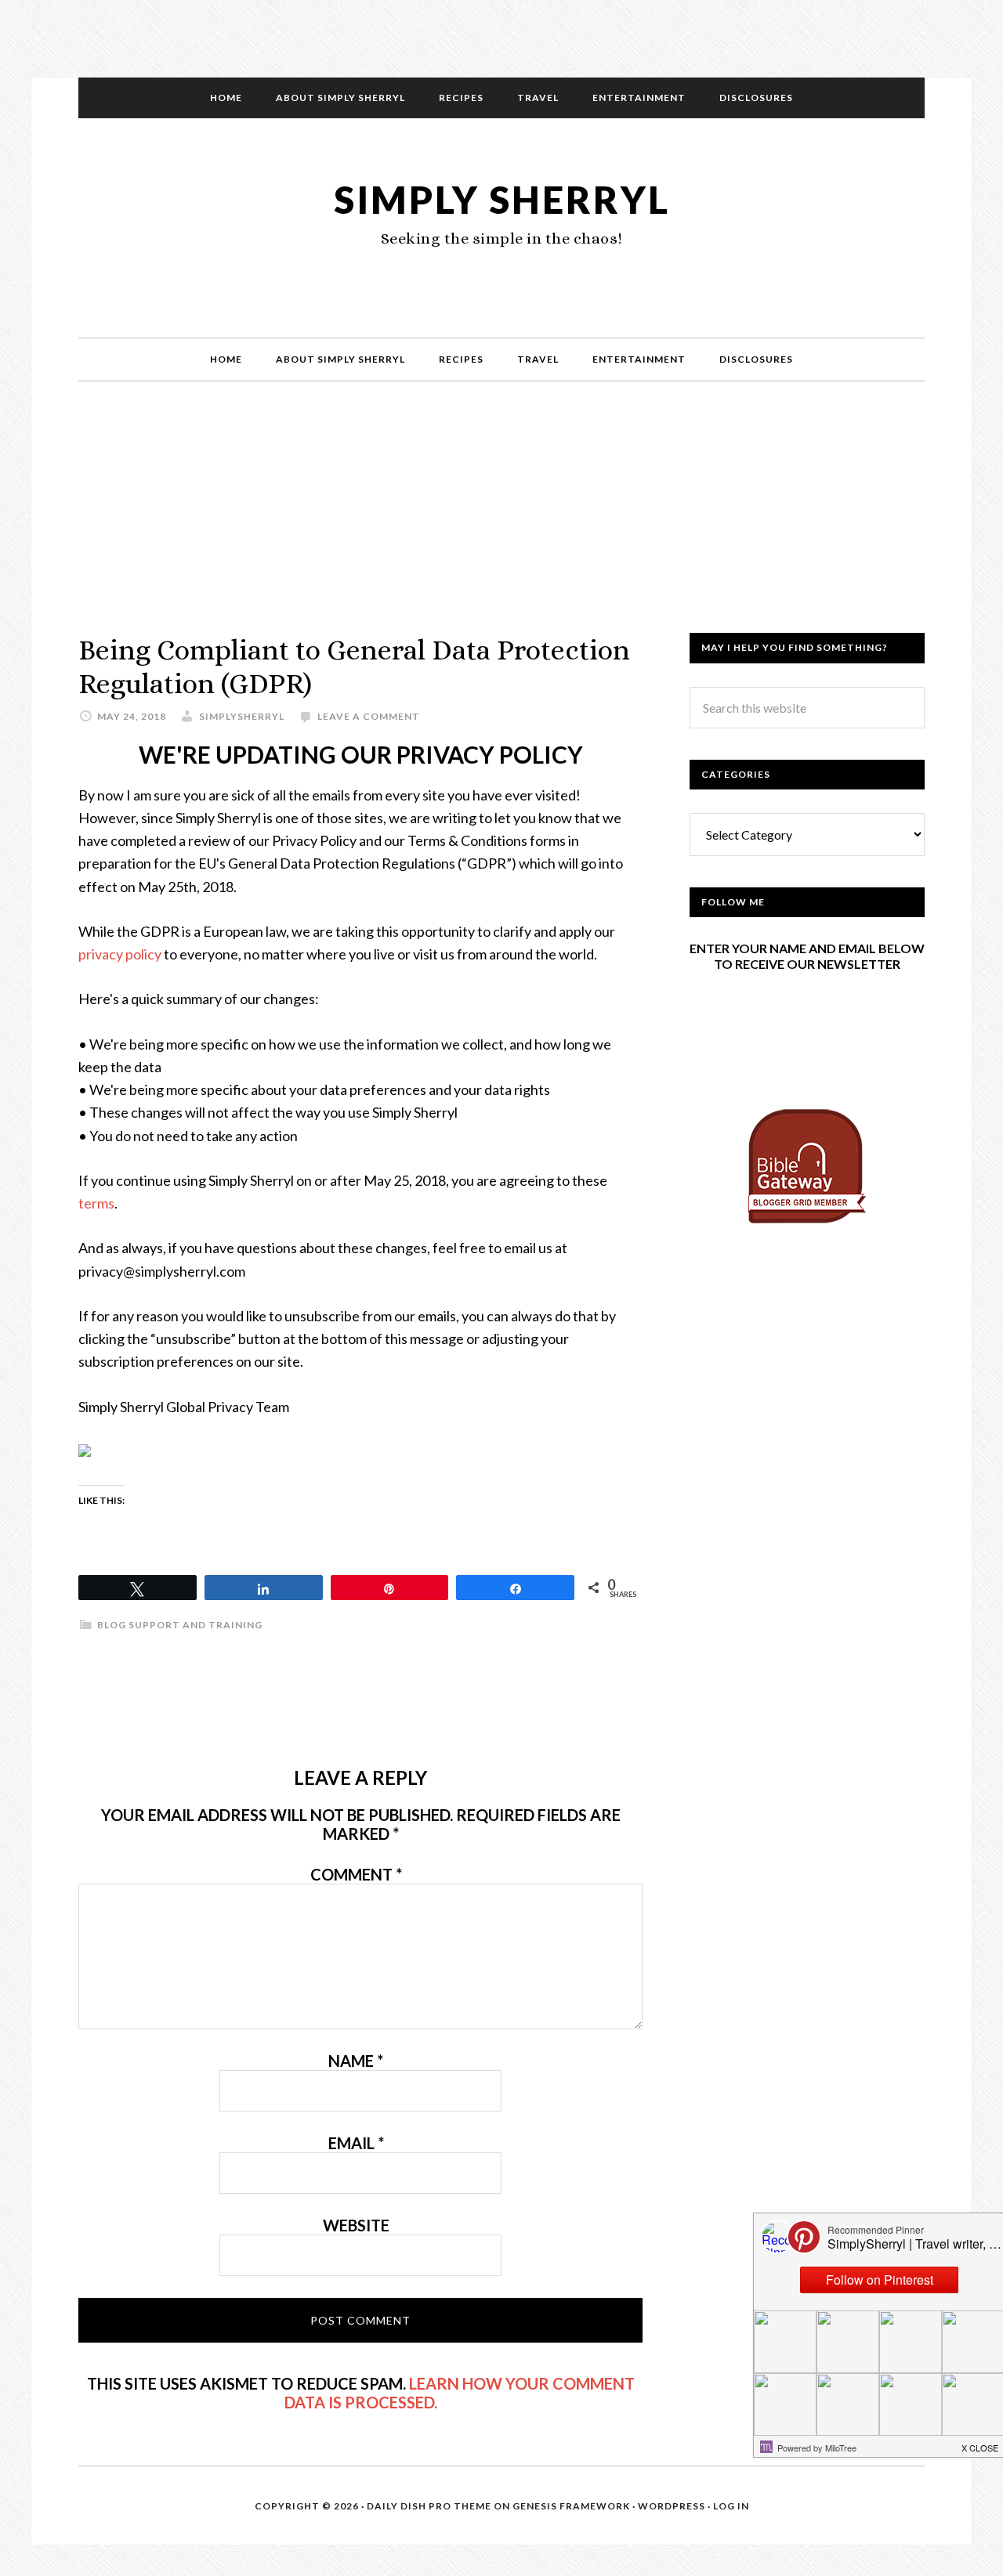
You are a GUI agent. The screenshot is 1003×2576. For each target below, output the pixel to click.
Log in (731, 2506)
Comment (356, 1874)
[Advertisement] (501, 523)
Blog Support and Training (180, 1625)
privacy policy (120, 954)
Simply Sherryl (502, 199)
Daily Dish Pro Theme (429, 2506)
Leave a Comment (369, 716)
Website (356, 2225)
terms (96, 1203)
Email (356, 2143)
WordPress (672, 2506)
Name (356, 2061)
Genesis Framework (571, 2506)
